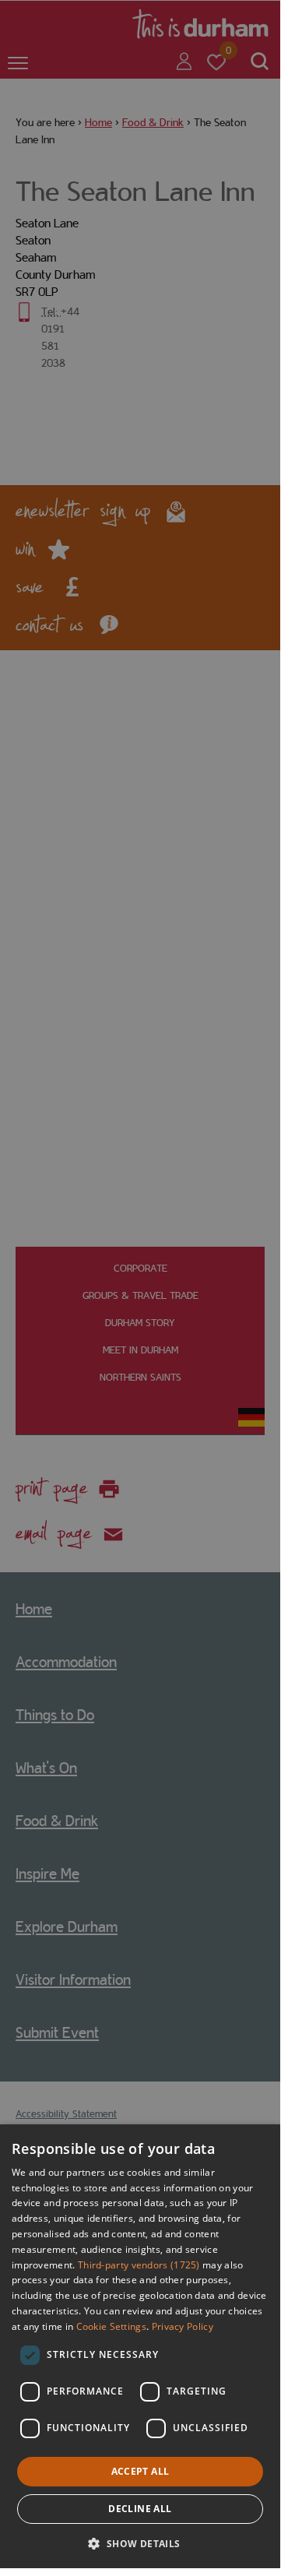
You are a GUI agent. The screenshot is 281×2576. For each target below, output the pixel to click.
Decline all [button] (140, 2509)
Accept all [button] (140, 2471)
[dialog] (140, 2346)
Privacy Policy (183, 2326)
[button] (140, 2542)
